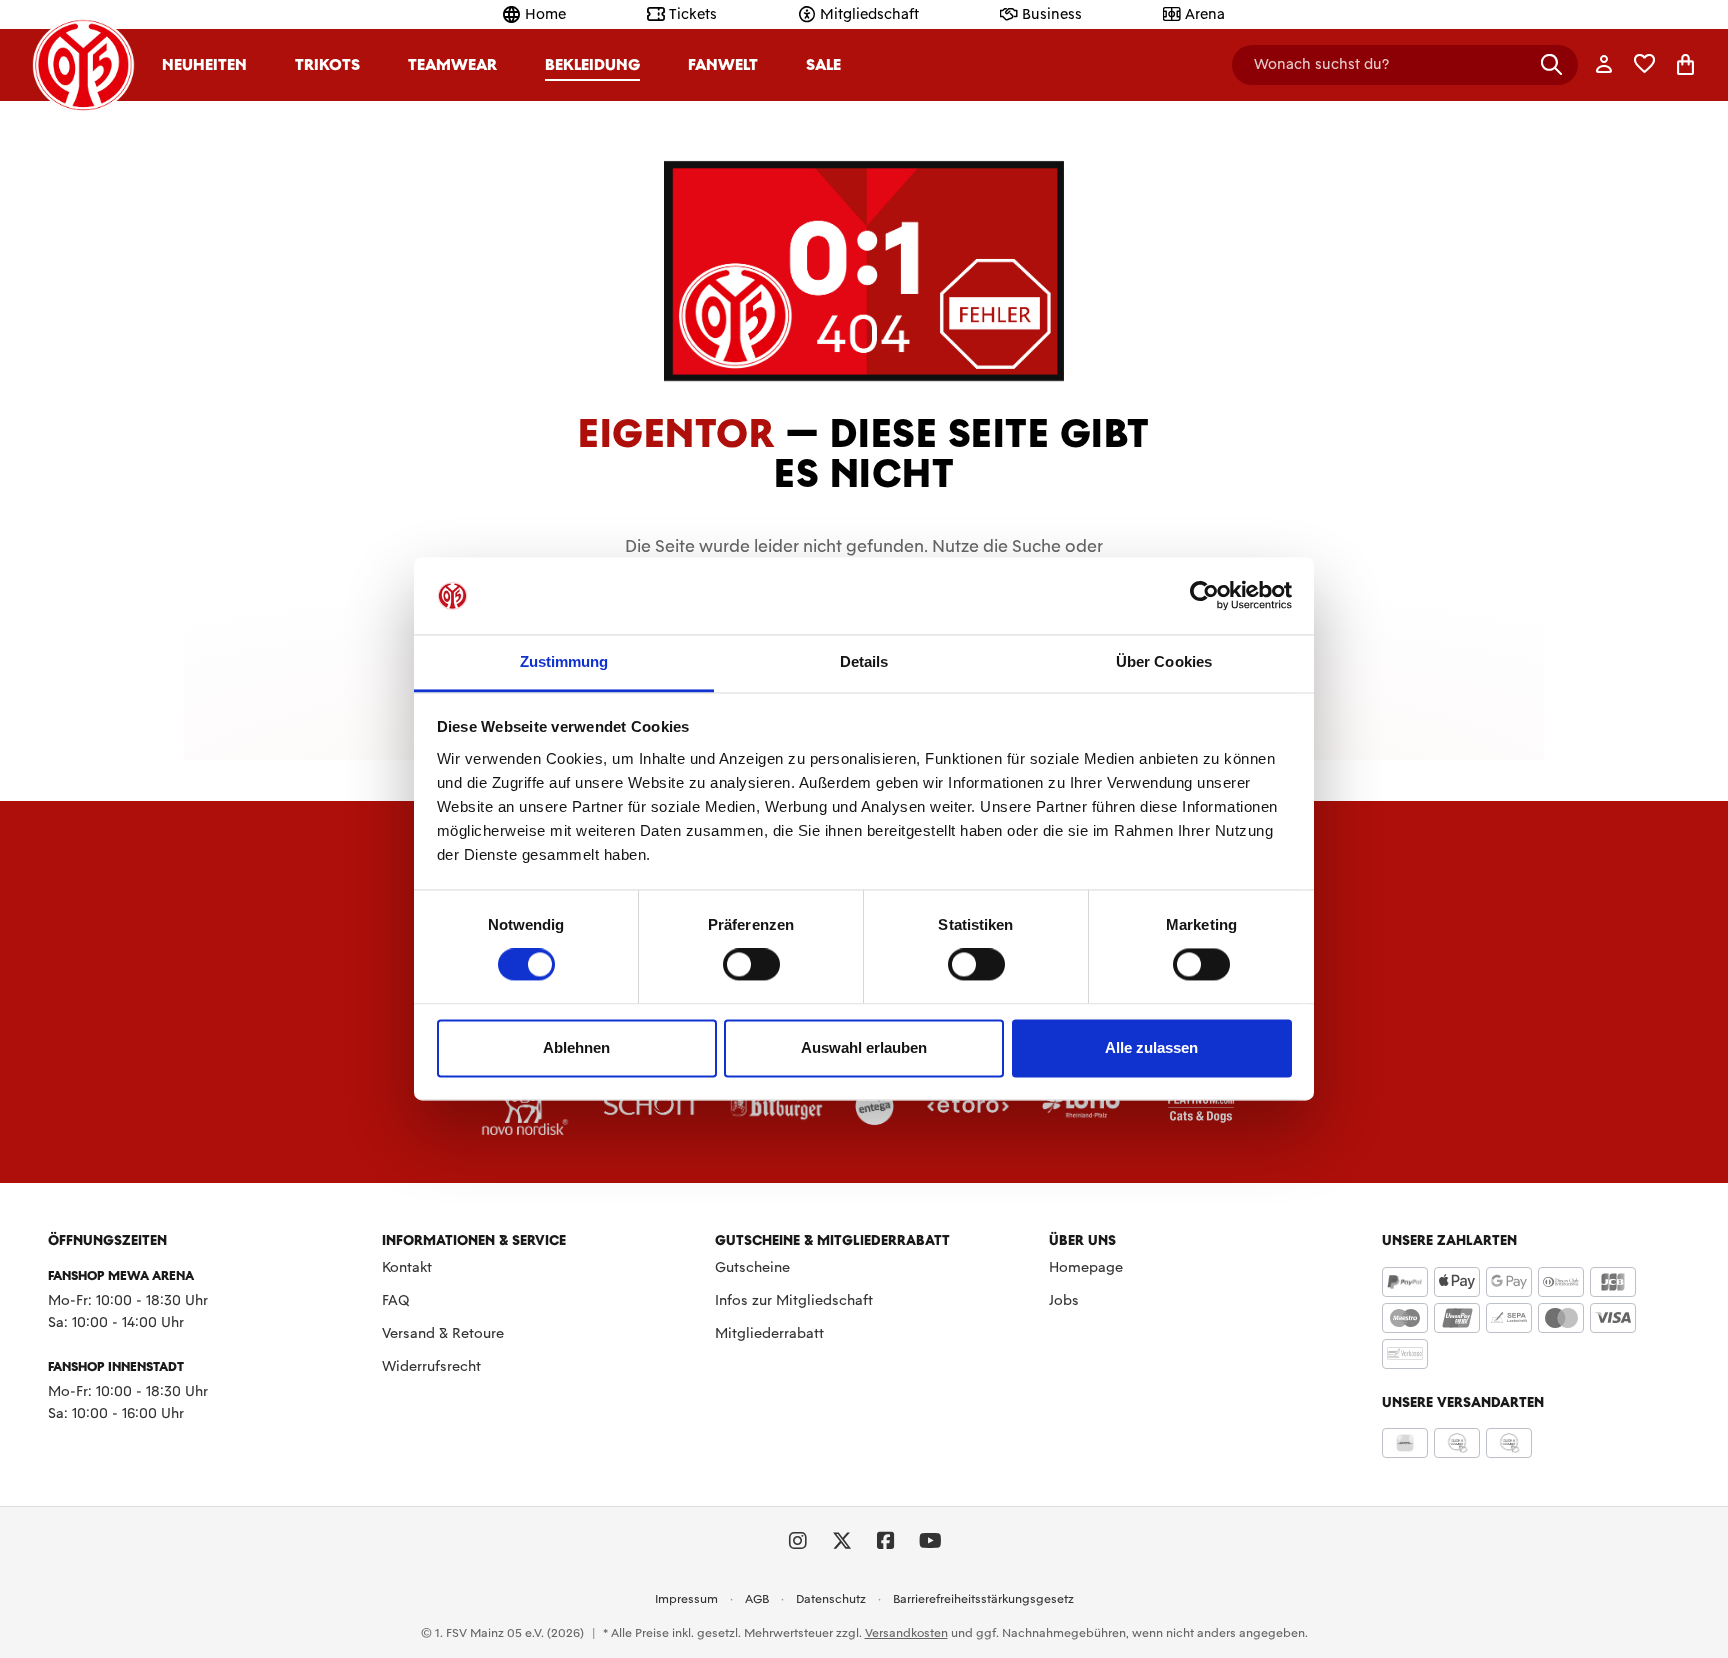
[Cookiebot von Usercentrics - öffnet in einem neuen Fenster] (1204, 596)
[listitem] (525, 1105)
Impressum (686, 1599)
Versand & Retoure (443, 1333)
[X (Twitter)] (842, 1541)
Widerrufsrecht (431, 1366)
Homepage (1086, 1267)
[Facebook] (886, 1541)
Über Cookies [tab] (1164, 661)
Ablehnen (576, 1047)
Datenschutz (831, 1599)
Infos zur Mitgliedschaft (794, 1300)
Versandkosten (906, 1633)
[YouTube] (930, 1541)
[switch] (751, 965)
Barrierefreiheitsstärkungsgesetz (983, 1599)
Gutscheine (752, 1267)
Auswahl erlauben (864, 1047)
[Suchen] (1551, 64)
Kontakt (407, 1267)
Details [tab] (864, 661)
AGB (757, 1599)
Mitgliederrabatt (769, 1333)
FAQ (396, 1300)
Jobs (1064, 1300)
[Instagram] (798, 1541)
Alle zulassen (1151, 1047)
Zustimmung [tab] (564, 661)
